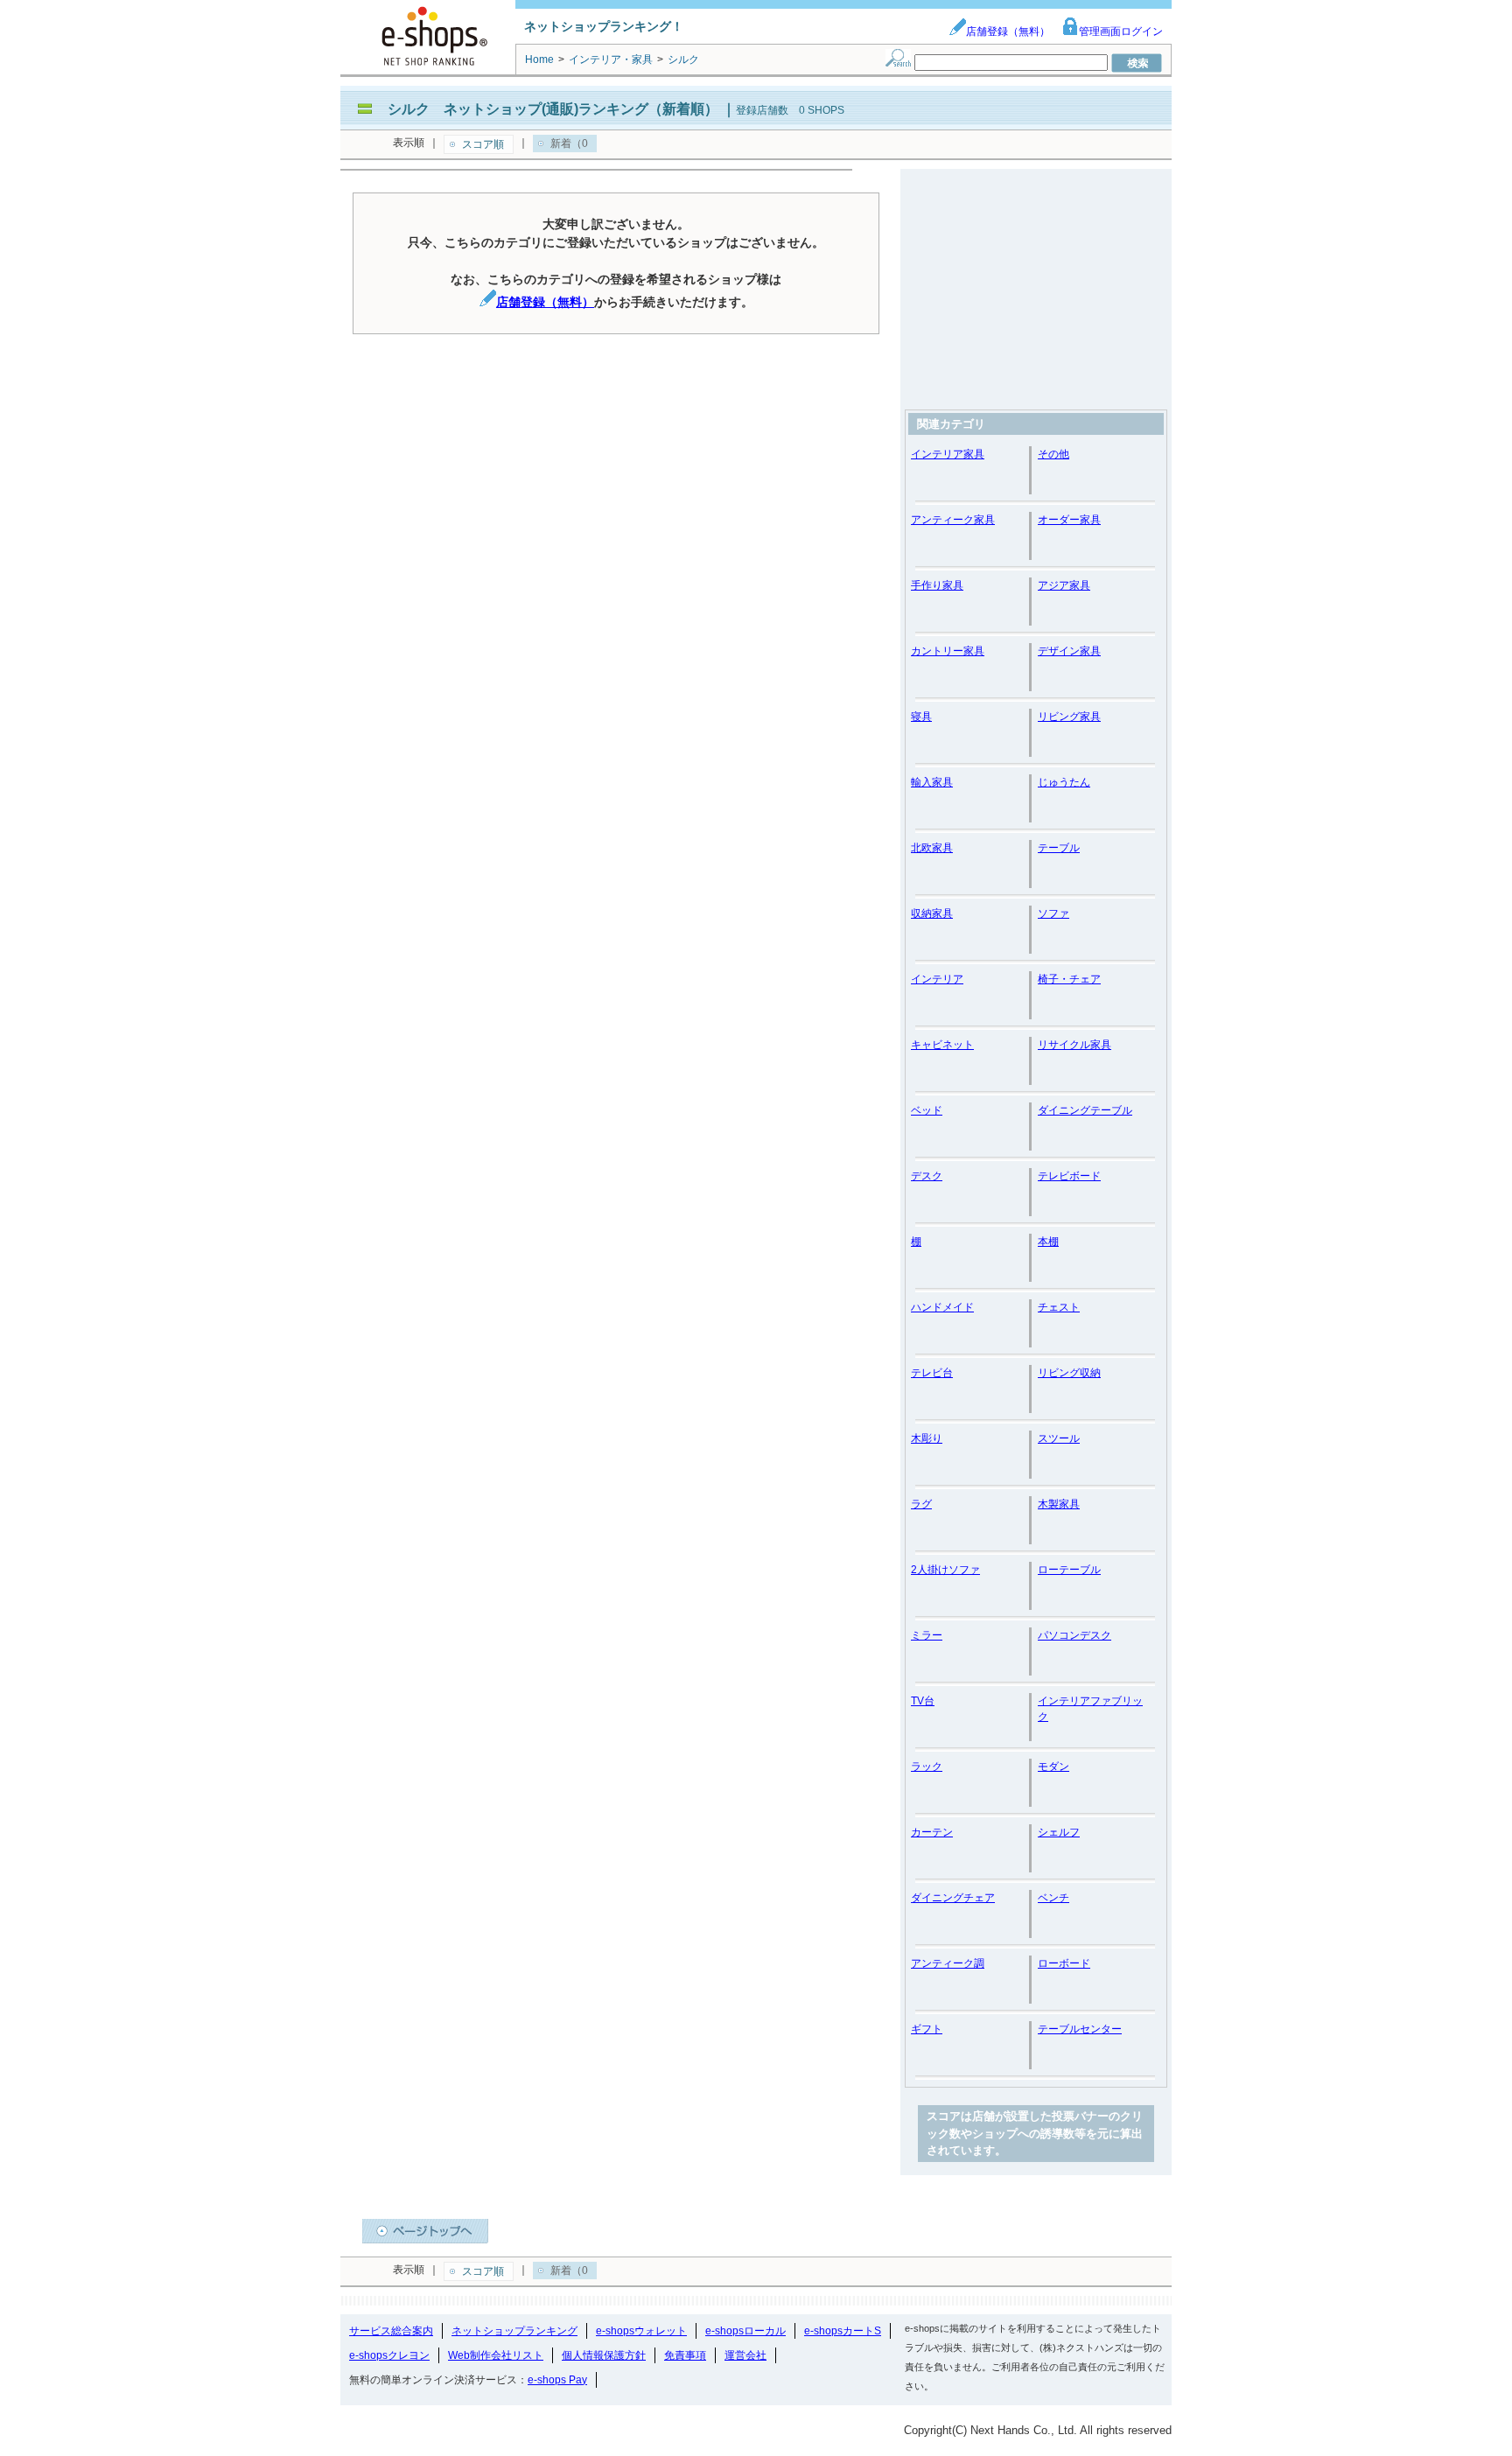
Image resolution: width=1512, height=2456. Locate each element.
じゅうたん (1064, 782)
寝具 (921, 717)
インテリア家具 (948, 454)
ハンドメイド (942, 1307)
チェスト (1059, 1307)
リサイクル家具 (1074, 1045)
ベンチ (1053, 1898)
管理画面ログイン (1121, 31)
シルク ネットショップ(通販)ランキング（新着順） (553, 109)
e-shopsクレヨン (389, 2355)
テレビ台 (932, 1373)
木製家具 (1059, 1504)
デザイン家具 (1069, 651)
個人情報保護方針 (604, 2355)
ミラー (927, 1635)
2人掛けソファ (945, 1570)
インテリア (937, 979)
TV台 (923, 1701)
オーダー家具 (1069, 520)
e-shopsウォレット (641, 2331)
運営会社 (745, 2355)
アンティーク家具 (953, 520)
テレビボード (1069, 1176)
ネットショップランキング (514, 2331)
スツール (1059, 1438)
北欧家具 (932, 848)
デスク (927, 1176)
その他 (1053, 454)
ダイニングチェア (953, 1898)
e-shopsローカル (745, 2331)
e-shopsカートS (843, 2331)
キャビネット (942, 1045)
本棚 (1048, 1242)
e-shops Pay (557, 2380)
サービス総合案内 (391, 2331)
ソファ (1053, 913)
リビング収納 (1069, 1373)
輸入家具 (932, 782)
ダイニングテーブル (1085, 1110)
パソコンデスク (1074, 1635)
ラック (927, 1767)
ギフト (927, 2029)
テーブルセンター (1080, 2029)
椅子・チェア (1069, 979)
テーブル (1059, 848)
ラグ (921, 1504)
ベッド (927, 1110)
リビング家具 (1069, 717)
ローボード (1064, 1963)
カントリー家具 (948, 651)
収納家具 (932, 913)
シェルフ (1059, 1832)
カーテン (932, 1832)
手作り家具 (937, 585)
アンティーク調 (948, 1963)
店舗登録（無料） (1008, 31)
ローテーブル (1069, 1570)
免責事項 (685, 2355)
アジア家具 (1064, 585)
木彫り (927, 1438)
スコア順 (483, 144)
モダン (1053, 1767)
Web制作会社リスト (496, 2355)
